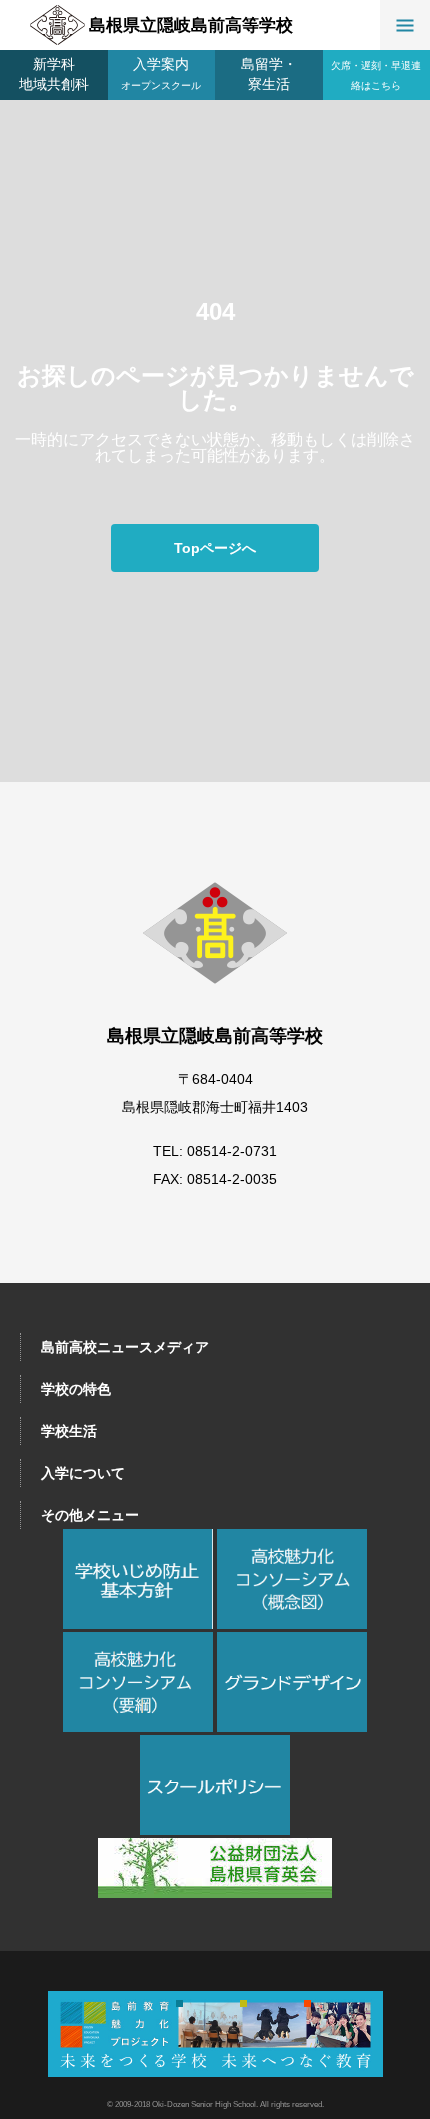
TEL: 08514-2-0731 (215, 1151)
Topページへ (215, 548)
